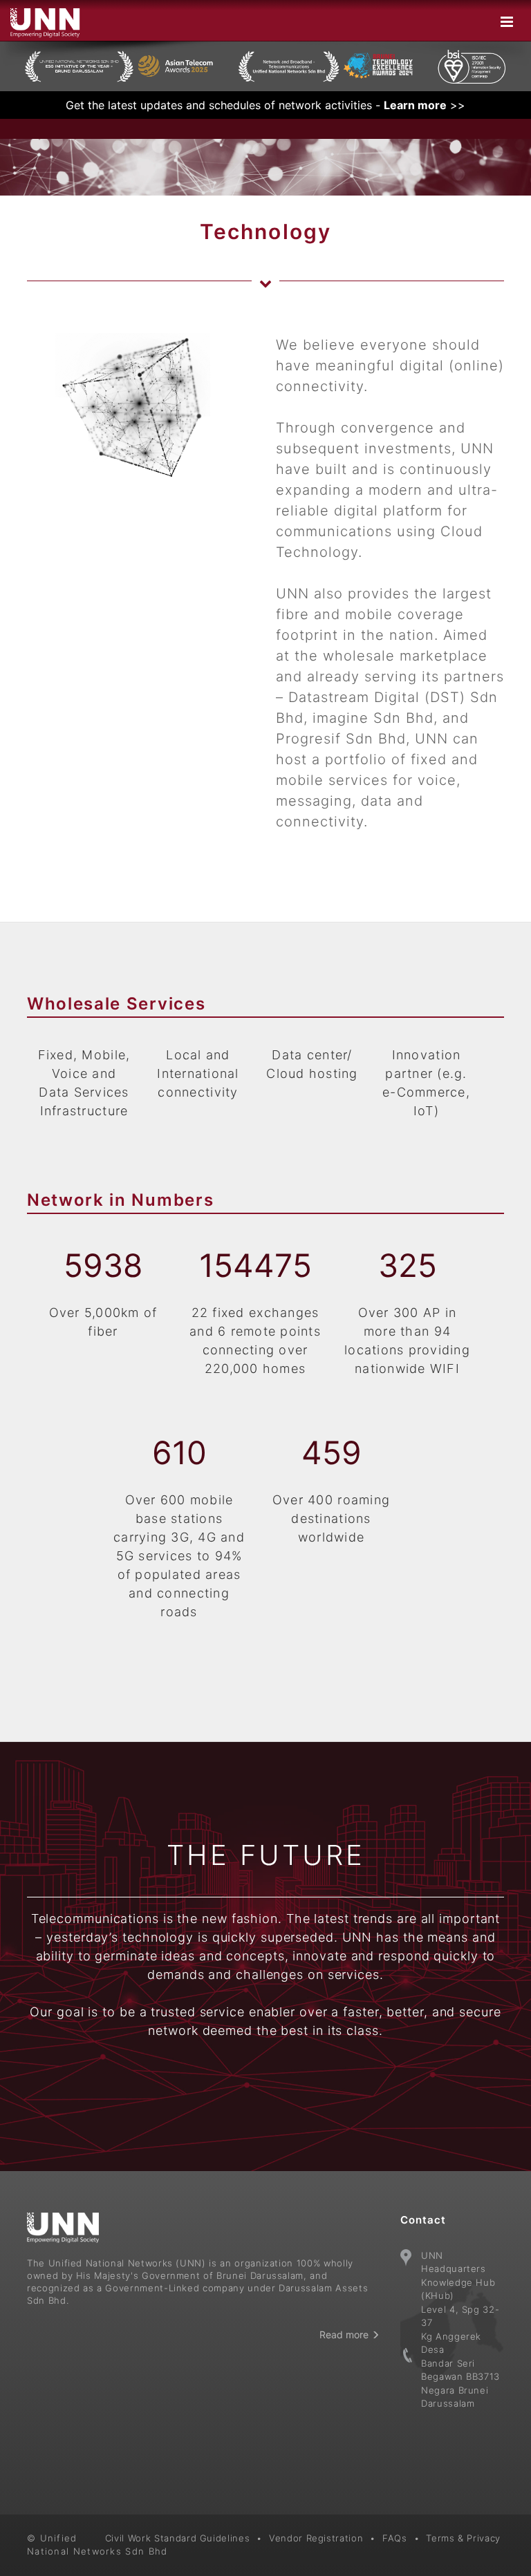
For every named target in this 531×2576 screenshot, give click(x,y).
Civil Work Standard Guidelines (178, 2538)
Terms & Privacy (463, 2538)
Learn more (415, 105)
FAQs (395, 2538)
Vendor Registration (316, 2538)
